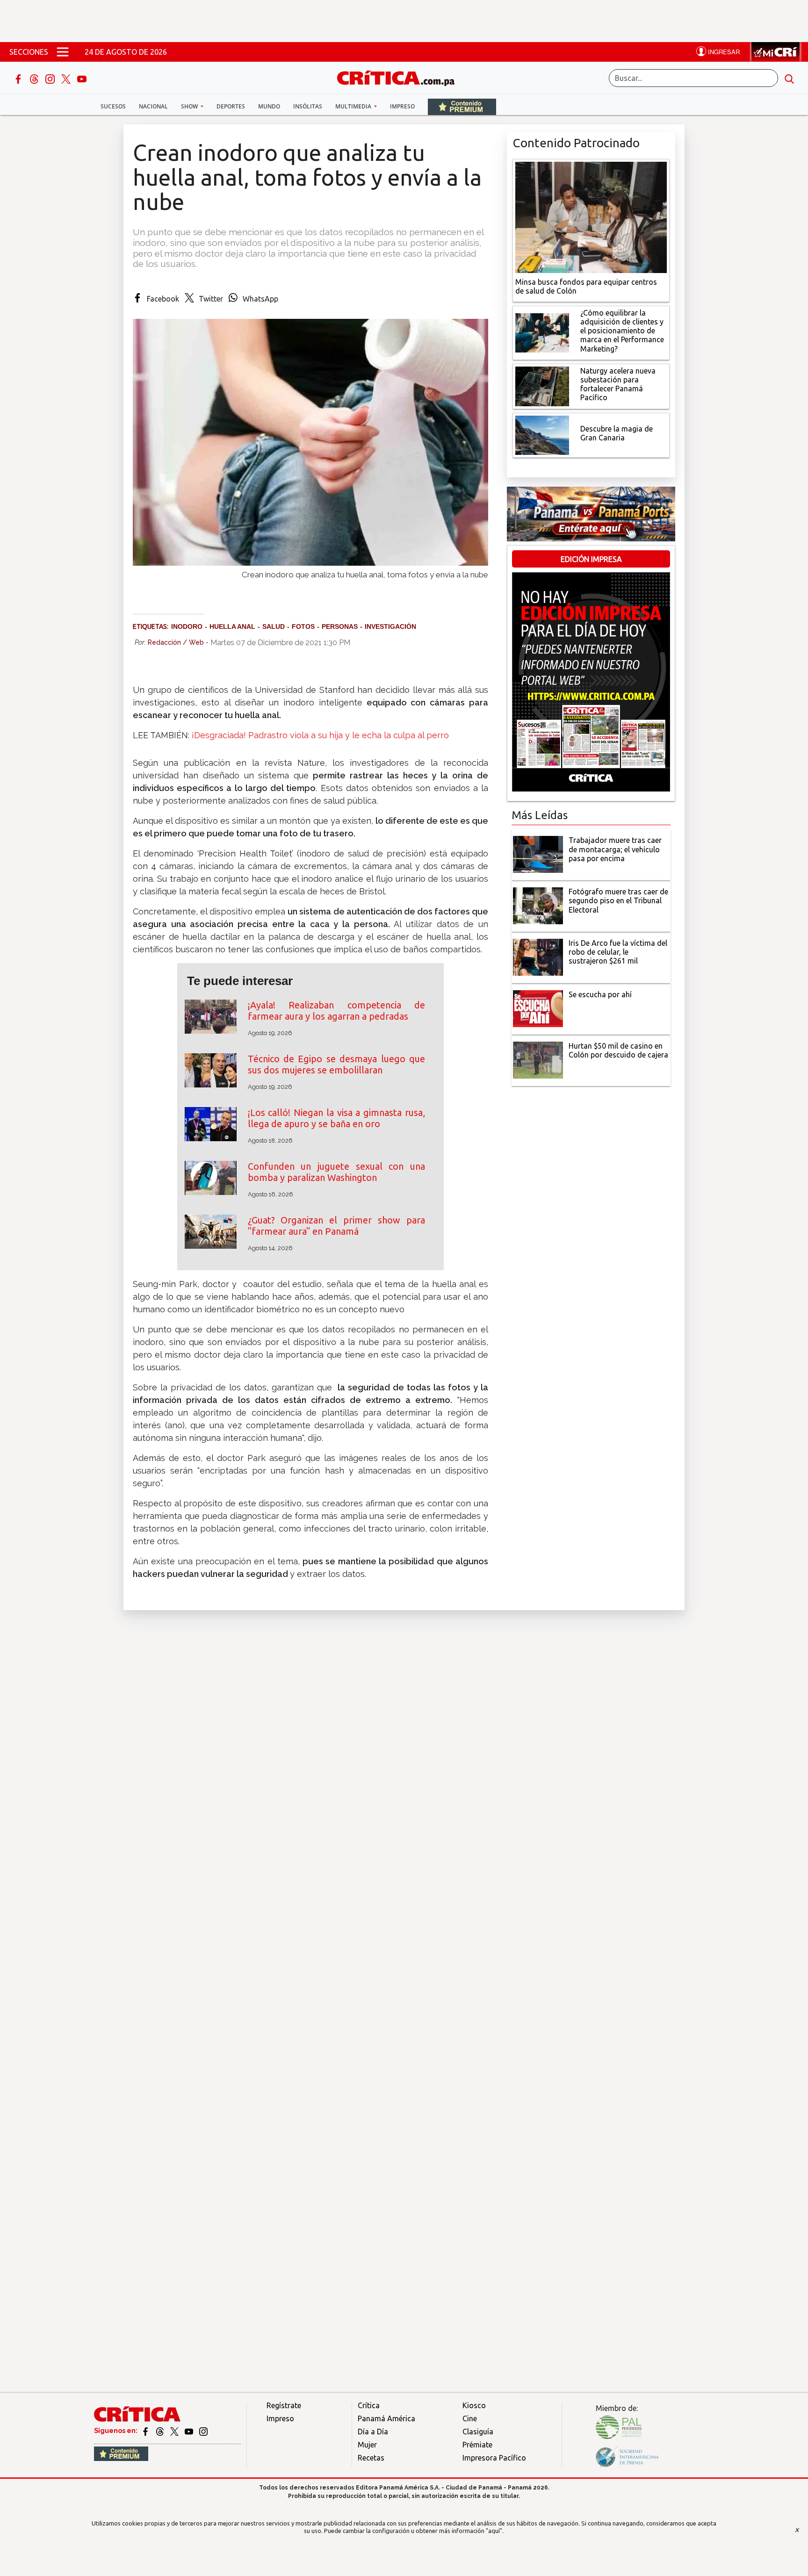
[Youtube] (82, 78)
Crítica (369, 2405)
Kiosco (474, 2405)
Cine (470, 2418)
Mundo (269, 106)
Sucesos (113, 106)
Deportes (231, 106)
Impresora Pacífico (494, 2458)
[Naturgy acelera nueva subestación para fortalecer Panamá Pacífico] (542, 385)
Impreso (402, 106)
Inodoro (187, 626)
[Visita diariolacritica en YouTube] (190, 2431)
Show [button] (190, 106)
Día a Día (373, 2432)
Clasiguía (478, 2432)
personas (340, 626)
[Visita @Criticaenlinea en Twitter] (161, 2431)
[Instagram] (51, 78)
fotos (303, 626)
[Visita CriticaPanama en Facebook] (146, 2431)
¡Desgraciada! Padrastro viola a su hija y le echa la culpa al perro (320, 735)
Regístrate (284, 2405)
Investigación (390, 626)
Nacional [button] (153, 106)
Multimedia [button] (354, 106)
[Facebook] (19, 78)
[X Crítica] (67, 78)
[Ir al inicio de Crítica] (400, 77)
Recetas (371, 2458)
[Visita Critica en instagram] (203, 2431)
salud (274, 626)
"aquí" (494, 2531)
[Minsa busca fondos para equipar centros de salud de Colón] (591, 216)
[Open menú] (63, 52)
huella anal (232, 626)
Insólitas (308, 106)
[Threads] (35, 78)
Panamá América (386, 2418)
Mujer (367, 2445)
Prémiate (477, 2445)
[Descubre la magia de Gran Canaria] (542, 434)
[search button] (789, 78)
